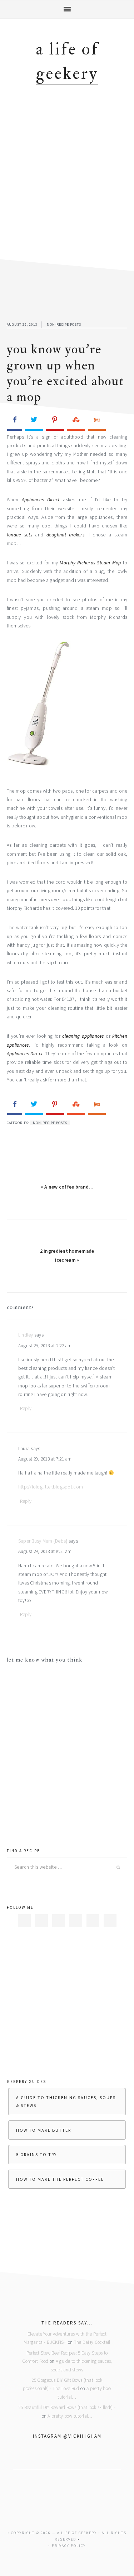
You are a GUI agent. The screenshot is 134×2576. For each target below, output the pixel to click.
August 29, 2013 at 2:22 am (45, 1346)
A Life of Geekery (77, 2533)
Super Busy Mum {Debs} (43, 1541)
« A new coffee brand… (67, 1187)
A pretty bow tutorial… (70, 2416)
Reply (26, 1408)
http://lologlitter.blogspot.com (51, 1487)
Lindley (26, 1335)
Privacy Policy (69, 2546)
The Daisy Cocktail (92, 2342)
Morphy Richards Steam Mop (90, 563)
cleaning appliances (83, 1036)
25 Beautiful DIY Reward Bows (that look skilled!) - (67, 2407)
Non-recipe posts (64, 324)
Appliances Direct (41, 500)
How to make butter (44, 2130)
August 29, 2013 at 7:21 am (45, 1459)
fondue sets (19, 535)
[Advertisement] (67, 173)
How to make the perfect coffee (60, 2179)
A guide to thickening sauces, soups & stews (66, 2101)
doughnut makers (65, 535)
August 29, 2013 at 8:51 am (45, 1551)
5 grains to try (36, 2154)
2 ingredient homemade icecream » (67, 1255)
